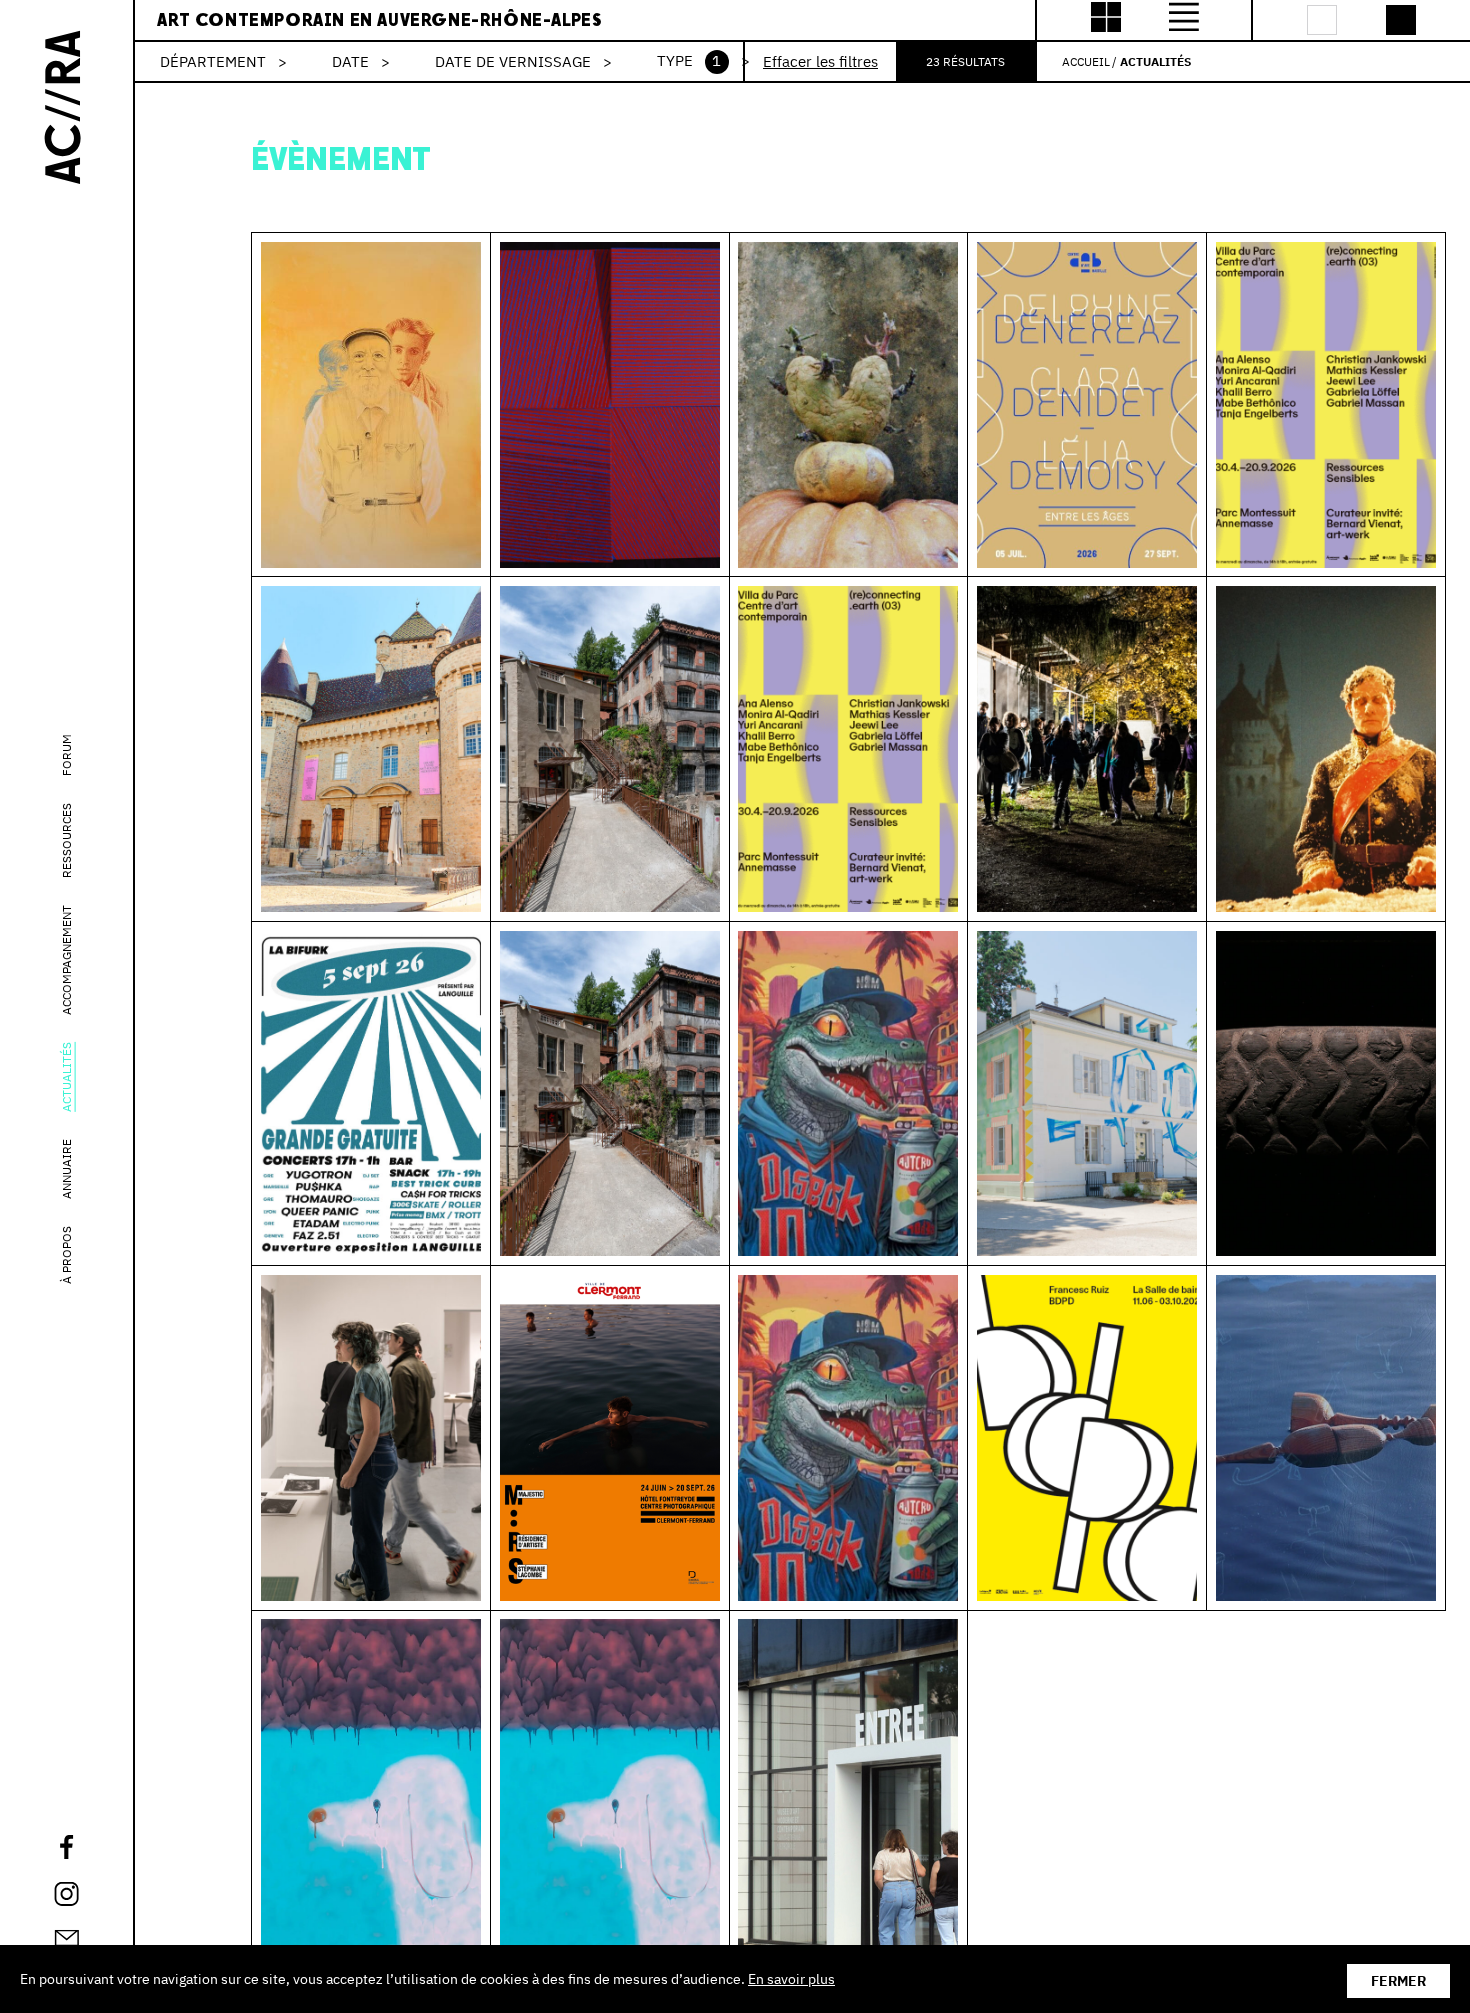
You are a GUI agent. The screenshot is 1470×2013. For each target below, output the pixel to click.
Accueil (1086, 61)
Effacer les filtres (820, 61)
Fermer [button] (1398, 1981)
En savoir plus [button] (791, 1979)
